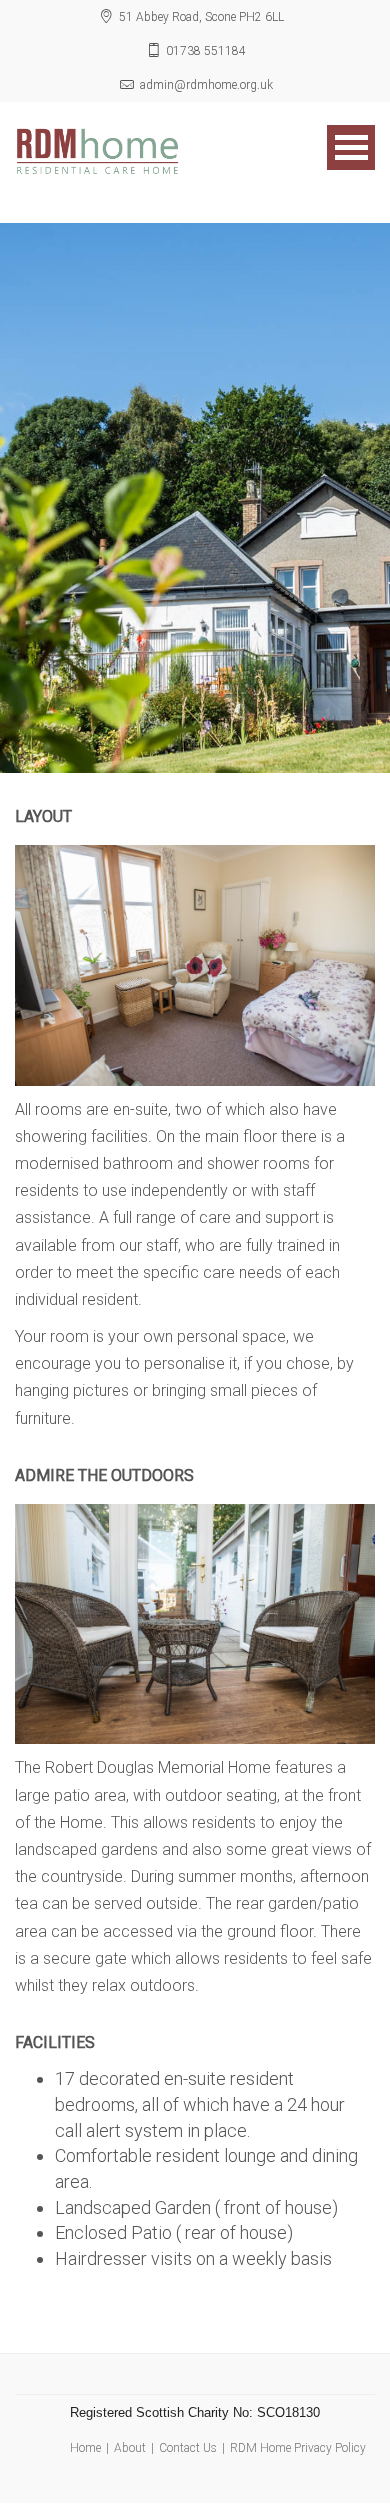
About (130, 2448)
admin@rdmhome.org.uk (206, 85)
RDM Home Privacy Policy (298, 2448)
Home (85, 2448)
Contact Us (188, 2448)
